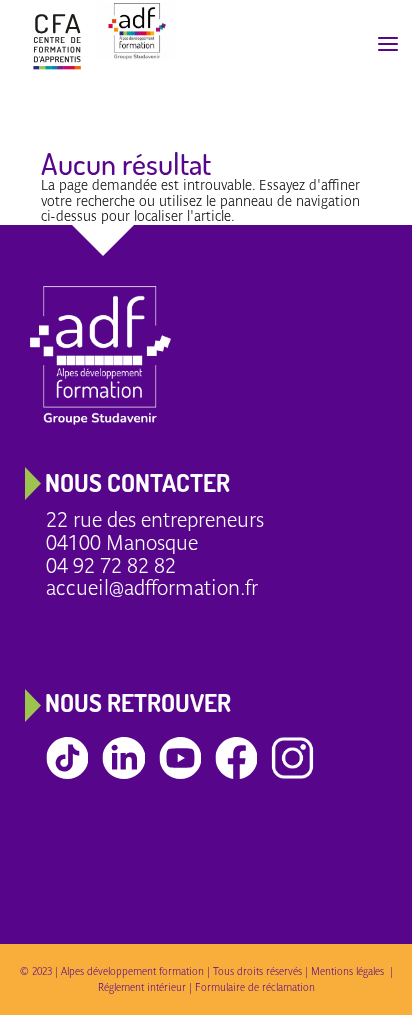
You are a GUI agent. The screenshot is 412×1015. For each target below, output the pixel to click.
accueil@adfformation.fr (152, 587)
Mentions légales (350, 971)
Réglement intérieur (142, 987)
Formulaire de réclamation (255, 987)
